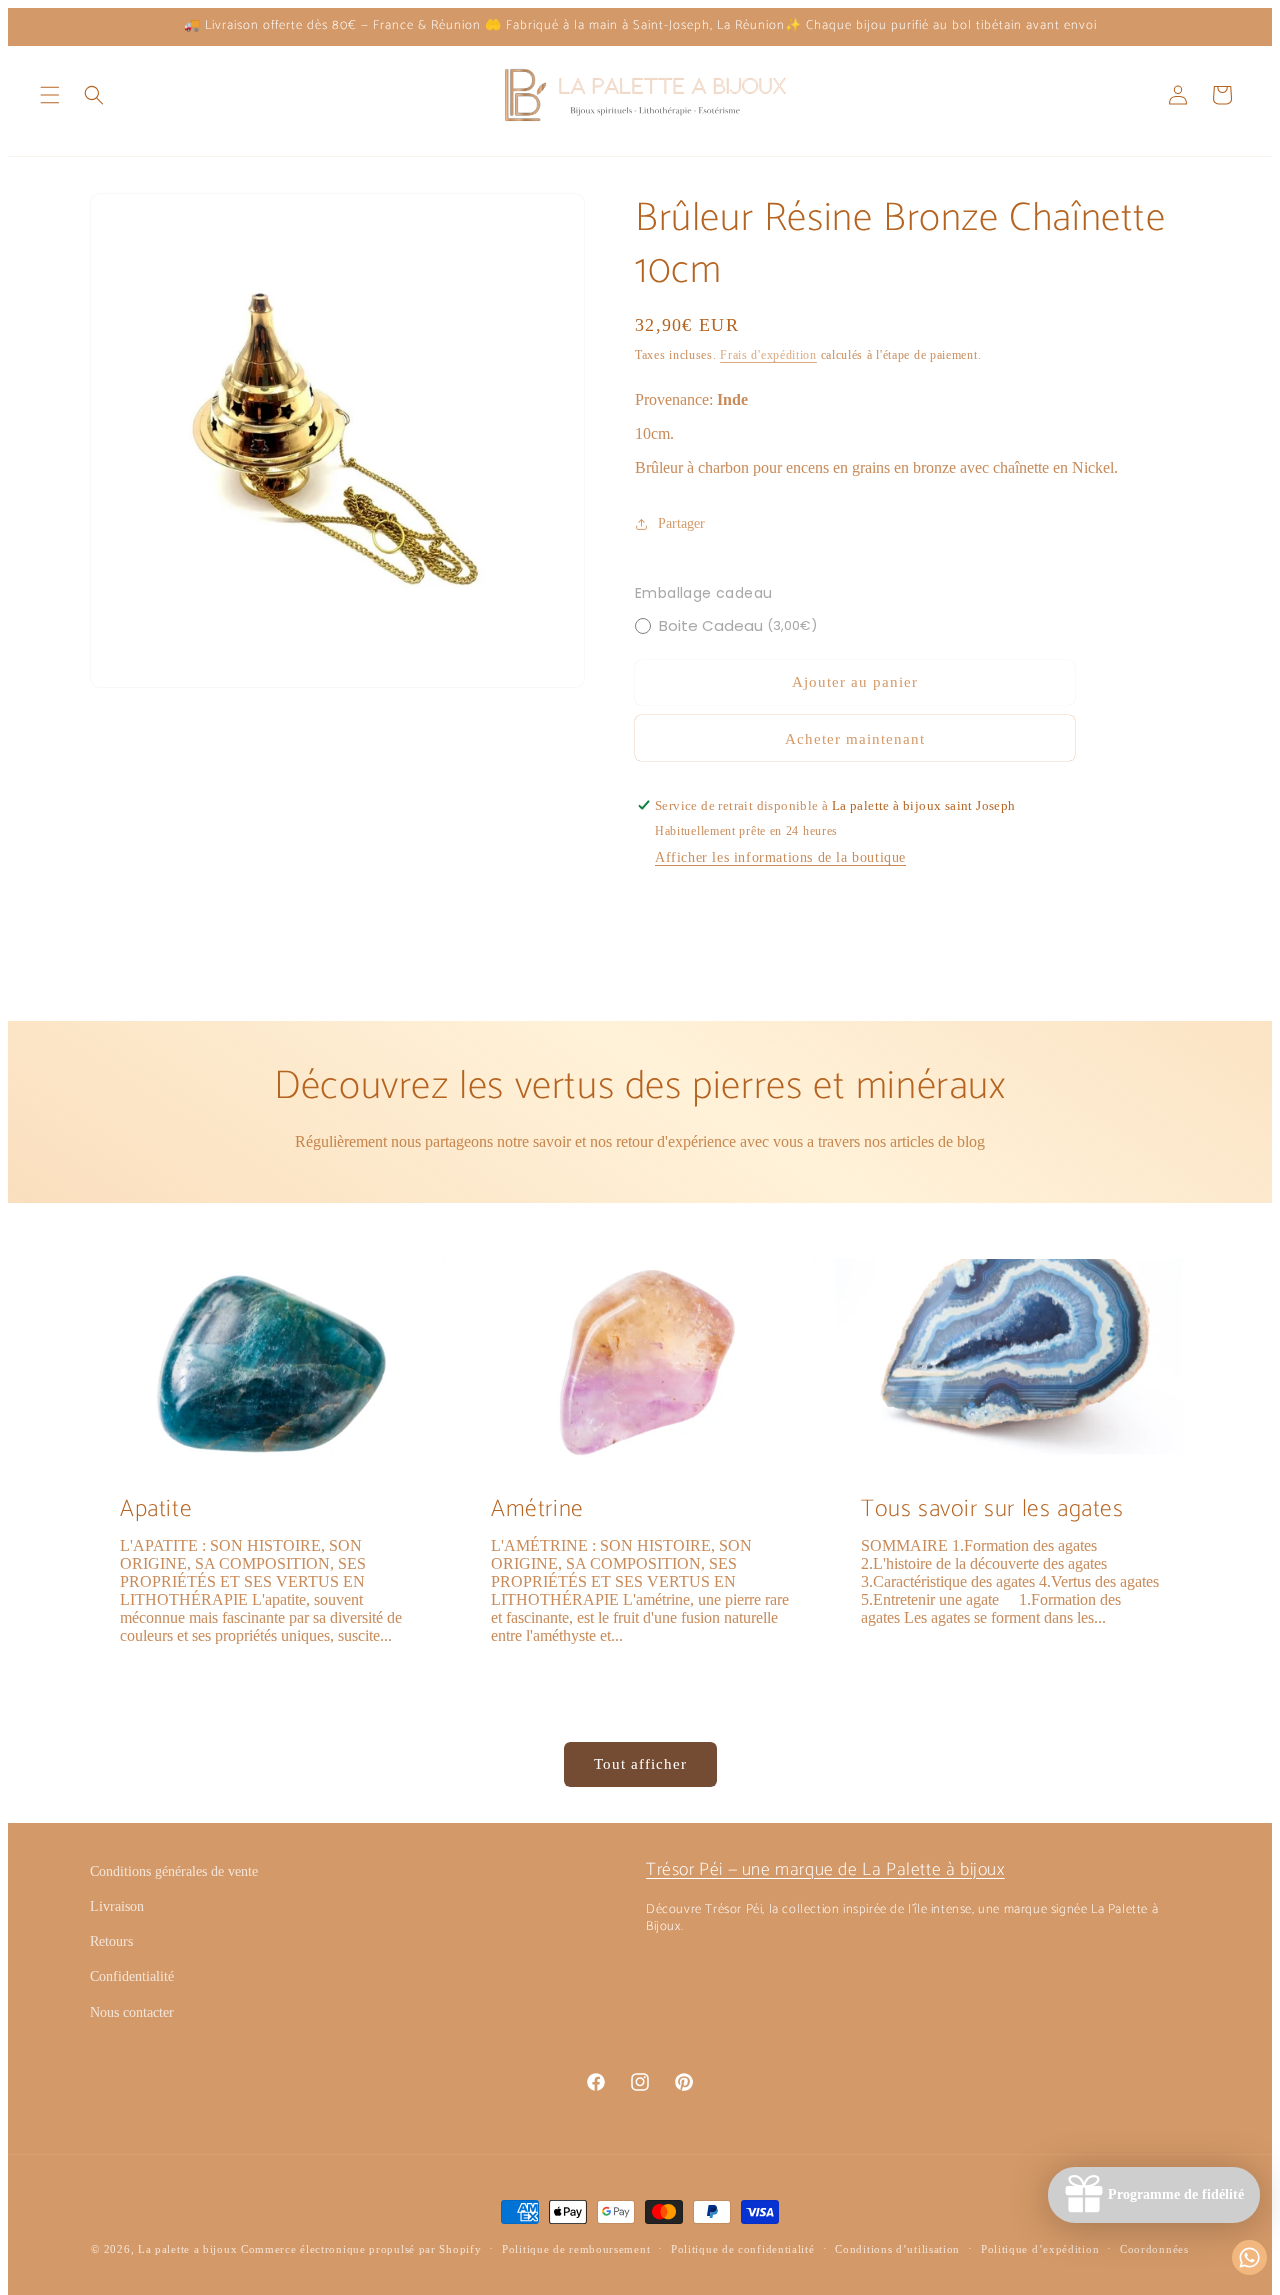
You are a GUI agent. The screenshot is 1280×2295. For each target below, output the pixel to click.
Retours (111, 1941)
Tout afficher (640, 1764)
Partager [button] (681, 523)
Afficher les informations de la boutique (780, 857)
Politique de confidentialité (743, 2249)
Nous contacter (132, 2012)
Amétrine (537, 1509)
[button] (50, 95)
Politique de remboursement (576, 2249)
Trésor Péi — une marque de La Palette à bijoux (825, 1870)
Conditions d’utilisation (897, 2249)
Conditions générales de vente (174, 1871)
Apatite (156, 1509)
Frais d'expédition (768, 355)
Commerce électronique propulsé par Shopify (361, 2249)
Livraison (117, 1906)
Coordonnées (1154, 2249)
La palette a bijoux (187, 2249)
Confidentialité (132, 1976)
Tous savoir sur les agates (992, 1509)
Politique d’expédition (1040, 2249)
